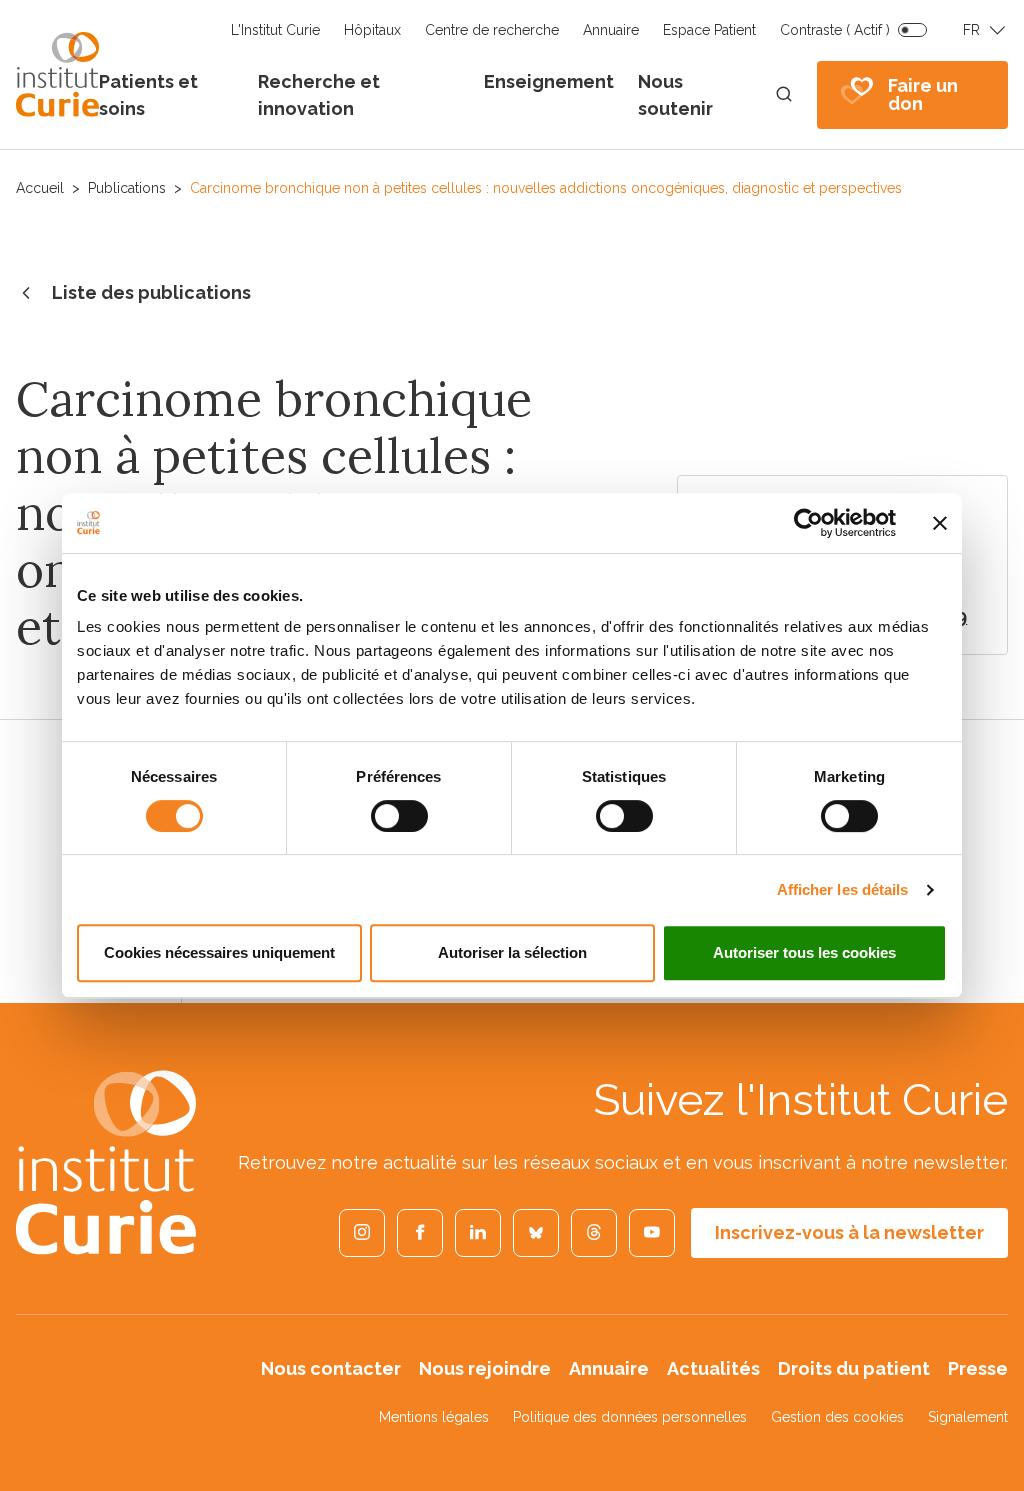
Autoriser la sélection (512, 952)
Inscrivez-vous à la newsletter (849, 1232)
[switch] (399, 816)
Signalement (968, 1417)
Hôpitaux (372, 30)
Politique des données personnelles (630, 1417)
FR (971, 30)
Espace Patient (709, 30)
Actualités (713, 1368)
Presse (978, 1368)
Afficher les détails (843, 889)
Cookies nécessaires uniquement (219, 952)
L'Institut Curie (275, 30)
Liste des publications (151, 292)
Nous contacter (331, 1368)
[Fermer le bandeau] (940, 523)
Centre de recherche (492, 30)
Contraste (835, 30)
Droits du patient (854, 1368)
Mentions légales (434, 1417)
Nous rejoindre (485, 1368)
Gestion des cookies (837, 1417)
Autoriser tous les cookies (804, 952)
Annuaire (611, 30)
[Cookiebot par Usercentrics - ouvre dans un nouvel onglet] (808, 523)
